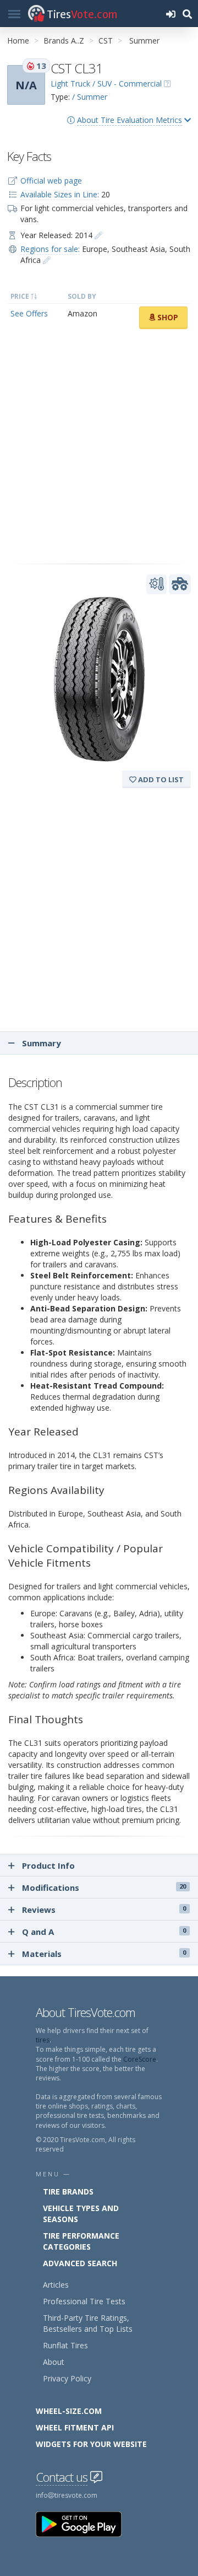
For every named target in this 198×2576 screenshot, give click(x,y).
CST (106, 41)
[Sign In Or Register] (170, 14)
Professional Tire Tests (84, 2301)
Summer (144, 41)
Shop (167, 317)
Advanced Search (80, 2263)
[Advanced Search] (187, 14)
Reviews (104, 1910)
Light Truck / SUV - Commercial (106, 84)
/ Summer (90, 97)
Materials (104, 1954)
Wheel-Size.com (69, 2411)
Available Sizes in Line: (60, 194)
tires (43, 2040)
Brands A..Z (64, 41)
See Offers (29, 313)
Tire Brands (68, 2192)
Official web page (51, 181)
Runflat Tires (65, 2345)
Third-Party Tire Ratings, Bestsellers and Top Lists (88, 2323)
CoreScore (140, 2059)
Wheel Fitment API (75, 2427)
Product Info (48, 1865)
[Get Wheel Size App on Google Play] (85, 2523)
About (54, 2362)
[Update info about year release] (98, 235)
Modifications (104, 1887)
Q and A (104, 1932)
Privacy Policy (67, 2378)
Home (18, 41)
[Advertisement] (99, 447)
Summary (40, 1043)
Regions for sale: (50, 249)
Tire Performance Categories (81, 2241)
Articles (56, 2285)
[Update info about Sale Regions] (47, 260)
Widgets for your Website (91, 2444)
